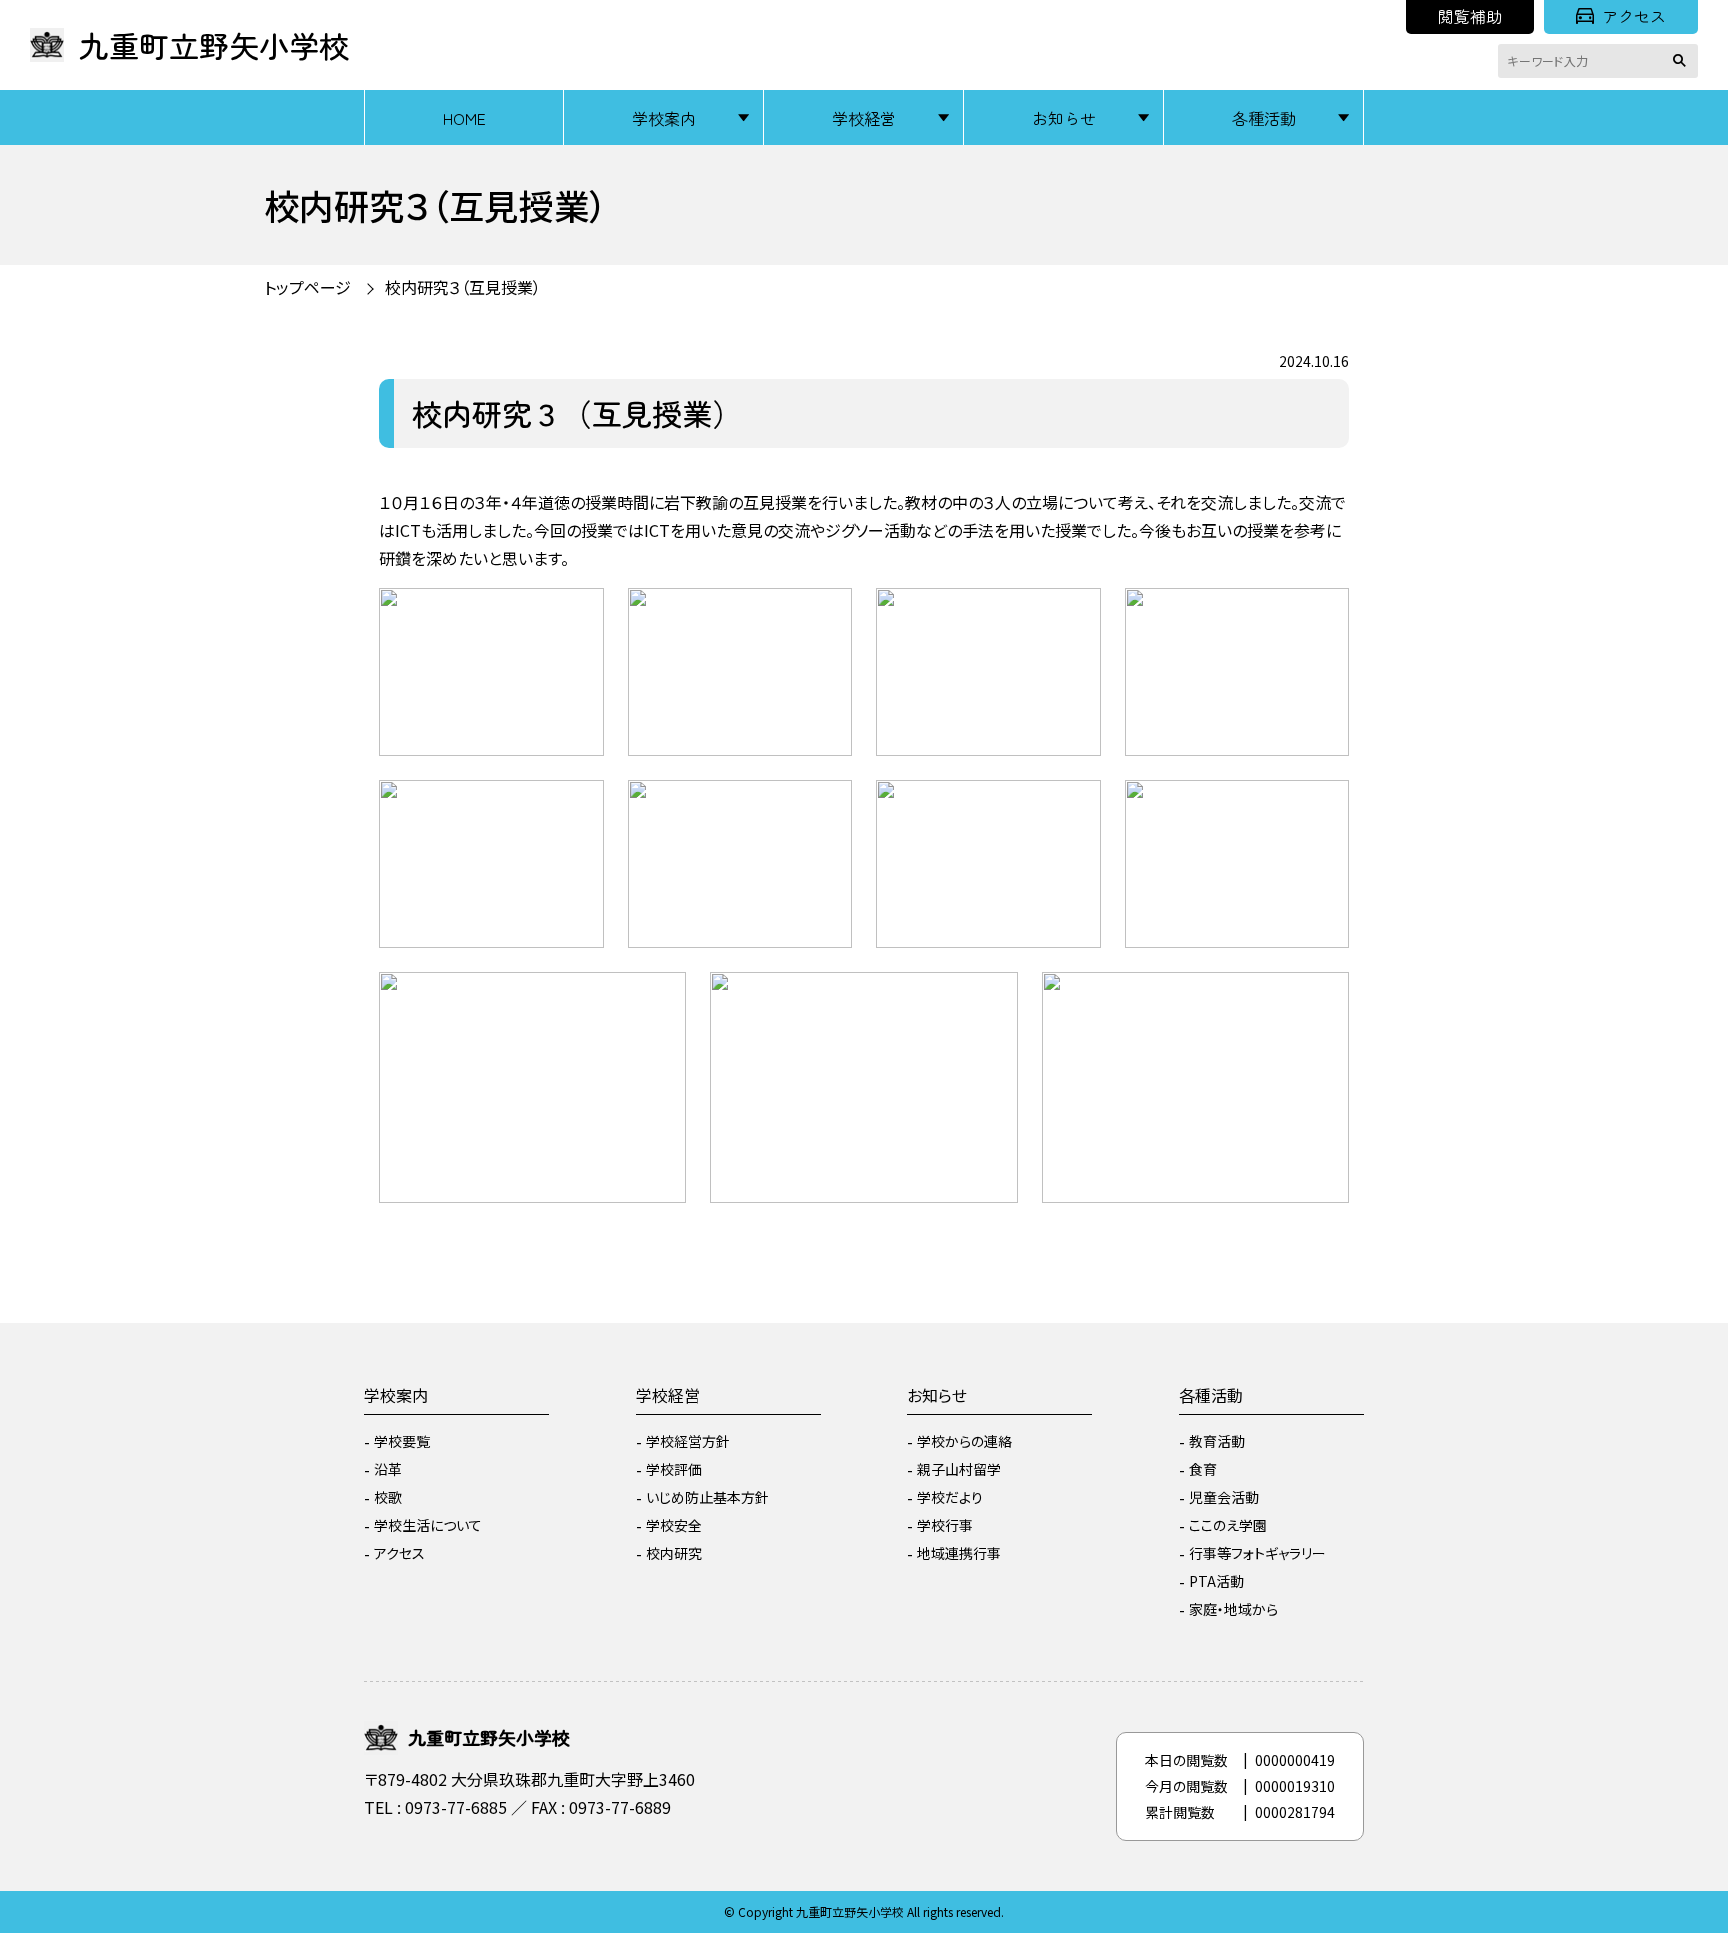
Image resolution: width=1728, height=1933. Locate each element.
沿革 (388, 1469)
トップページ (307, 287)
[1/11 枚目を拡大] (578, 614)
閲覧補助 (1470, 16)
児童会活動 (1224, 1497)
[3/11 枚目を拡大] (1075, 614)
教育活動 (1217, 1441)
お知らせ (1064, 118)
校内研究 (674, 1553)
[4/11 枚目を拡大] (1323, 614)
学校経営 (864, 118)
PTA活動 (1216, 1581)
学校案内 (664, 118)
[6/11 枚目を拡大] (826, 806)
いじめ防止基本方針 (707, 1497)
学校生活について (428, 1525)
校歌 (388, 1497)
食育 (1203, 1469)
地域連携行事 (959, 1553)
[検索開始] (1683, 61)
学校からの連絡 (964, 1441)
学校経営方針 (688, 1441)
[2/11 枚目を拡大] (826, 614)
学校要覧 (402, 1441)
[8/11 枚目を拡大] (1323, 806)
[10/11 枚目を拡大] (992, 998)
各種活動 (1264, 118)
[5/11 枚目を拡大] (578, 806)
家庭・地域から (1233, 1609)
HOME (464, 118)
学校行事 (945, 1525)
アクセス (1634, 16)
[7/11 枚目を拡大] (1075, 806)
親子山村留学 (959, 1469)
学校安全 (674, 1525)
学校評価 (674, 1469)
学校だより (950, 1497)
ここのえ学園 (1228, 1525)
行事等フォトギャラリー (1257, 1553)
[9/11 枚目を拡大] (660, 998)
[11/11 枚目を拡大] (1323, 998)
